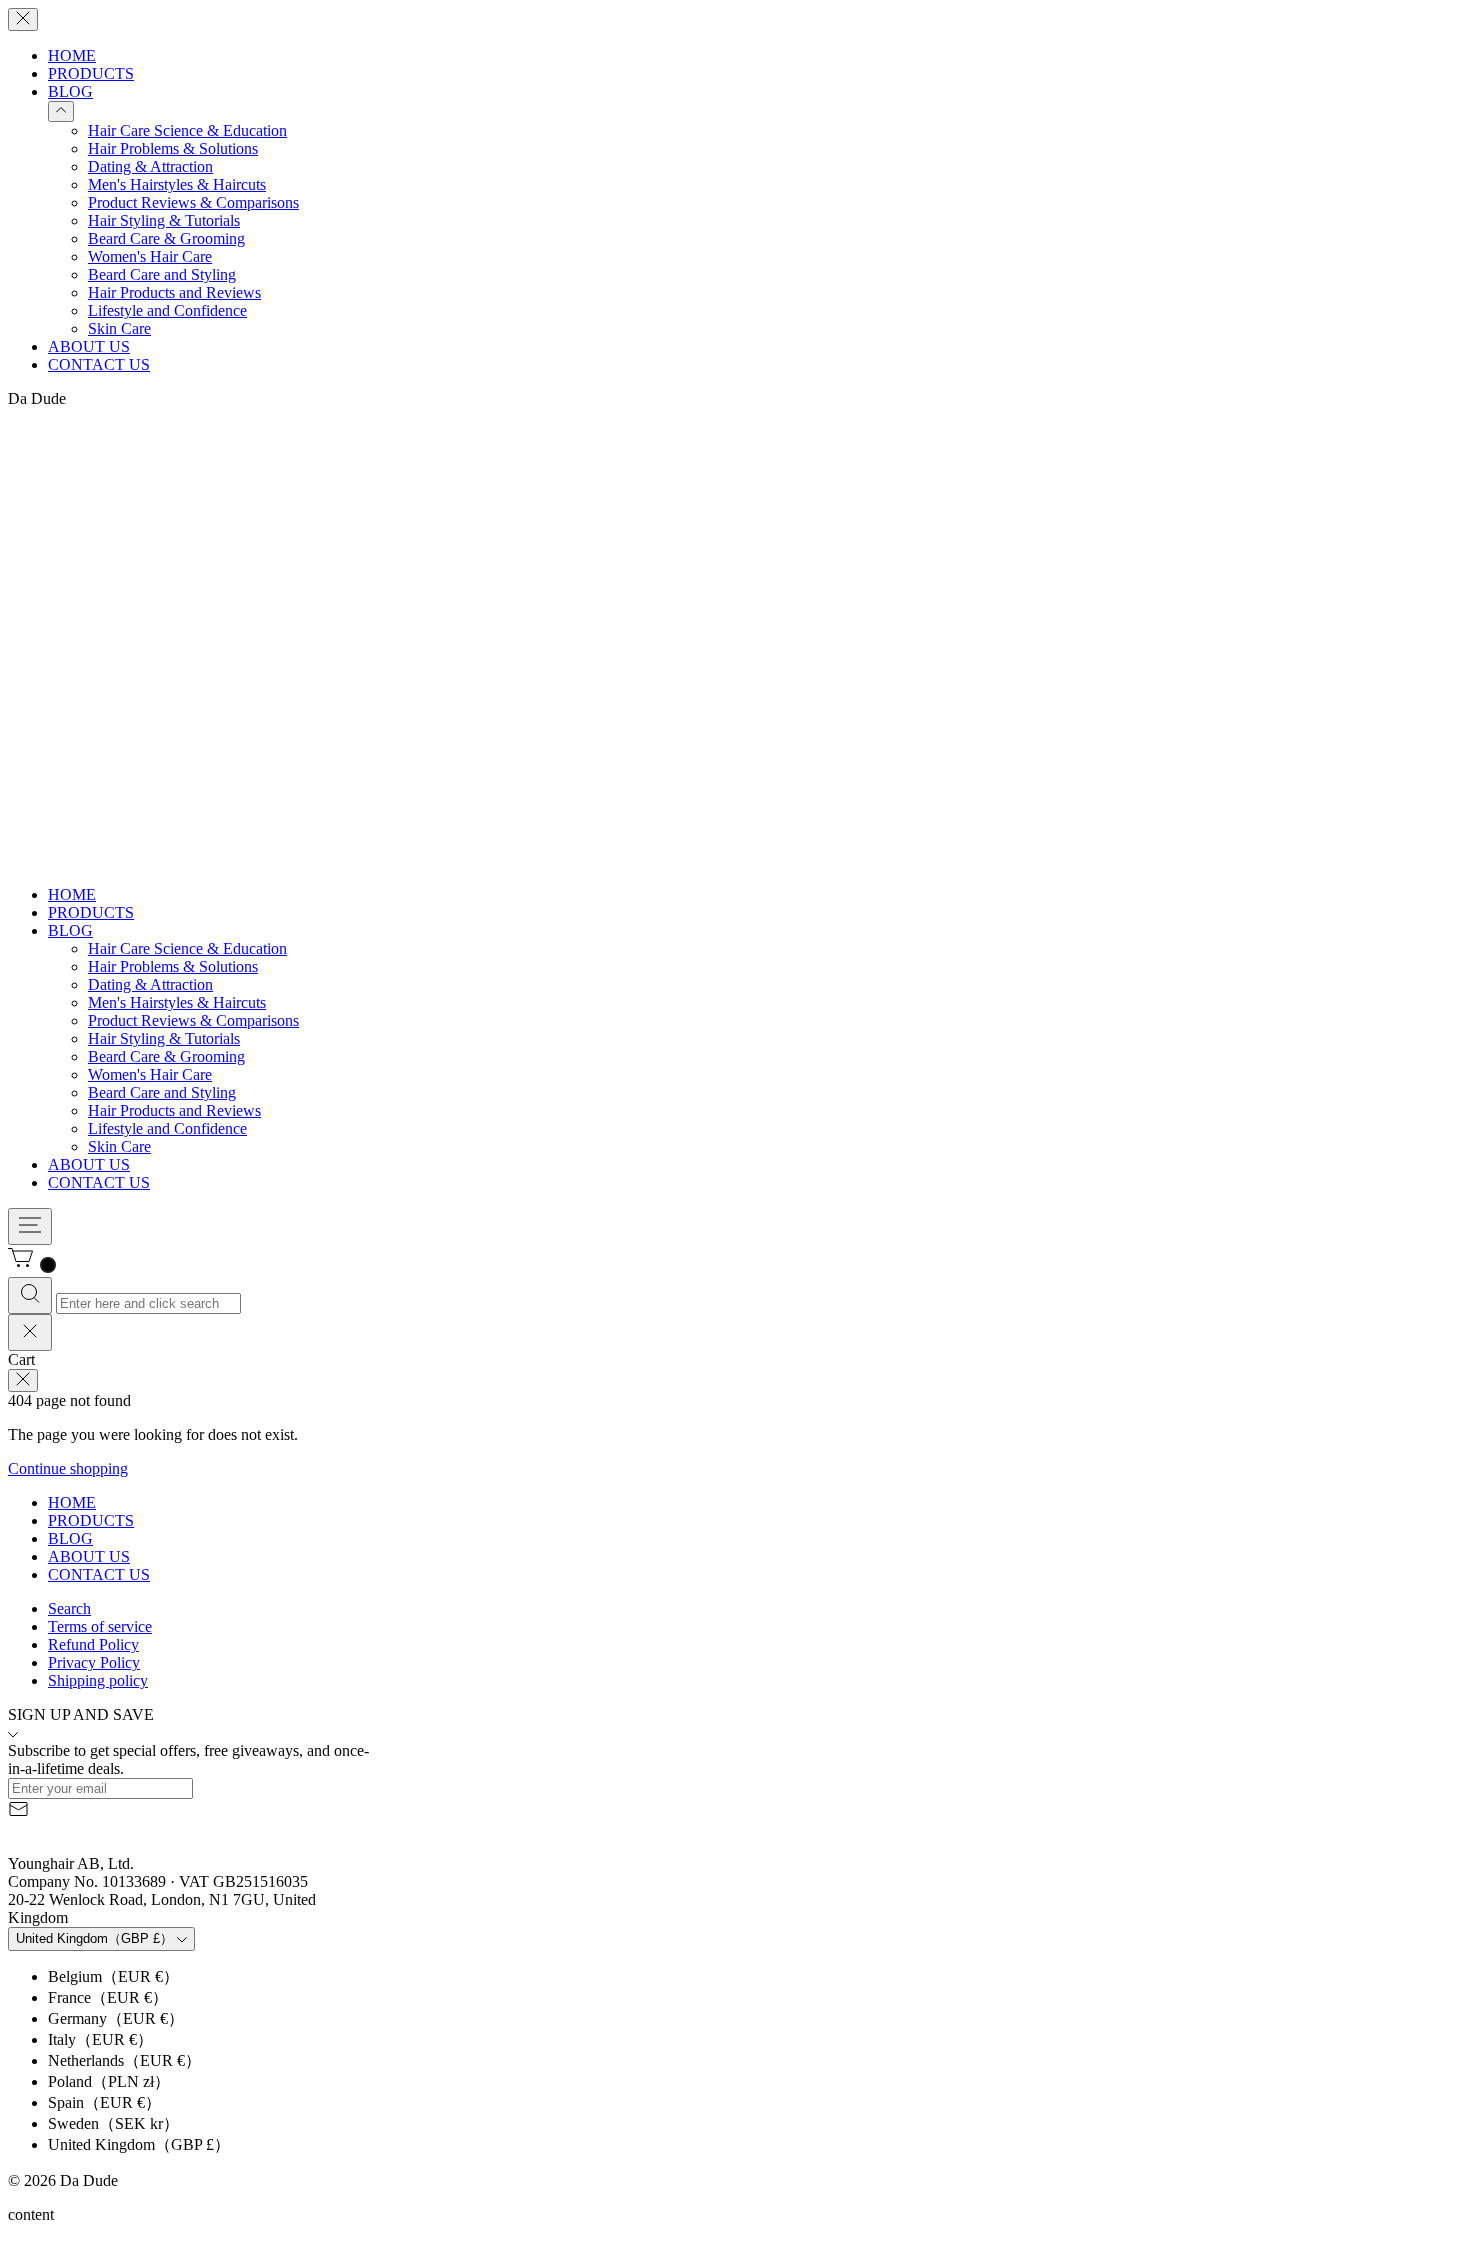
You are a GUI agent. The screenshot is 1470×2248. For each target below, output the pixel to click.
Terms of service (100, 1626)
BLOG (70, 91)
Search (69, 1608)
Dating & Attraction (150, 166)
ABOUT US (89, 346)
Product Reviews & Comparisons (193, 202)
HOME (72, 55)
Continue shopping (68, 1468)
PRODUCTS (91, 73)
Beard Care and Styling (162, 274)
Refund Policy (93, 1644)
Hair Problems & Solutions (173, 148)
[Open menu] (30, 1226)
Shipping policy (98, 1680)
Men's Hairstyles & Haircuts (177, 184)
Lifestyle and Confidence (167, 310)
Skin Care (119, 328)
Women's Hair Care (150, 256)
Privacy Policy (94, 1662)
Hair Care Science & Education (187, 130)
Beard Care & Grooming (166, 238)
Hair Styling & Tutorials (164, 220)
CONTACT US (99, 364)
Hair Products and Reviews (174, 292)
